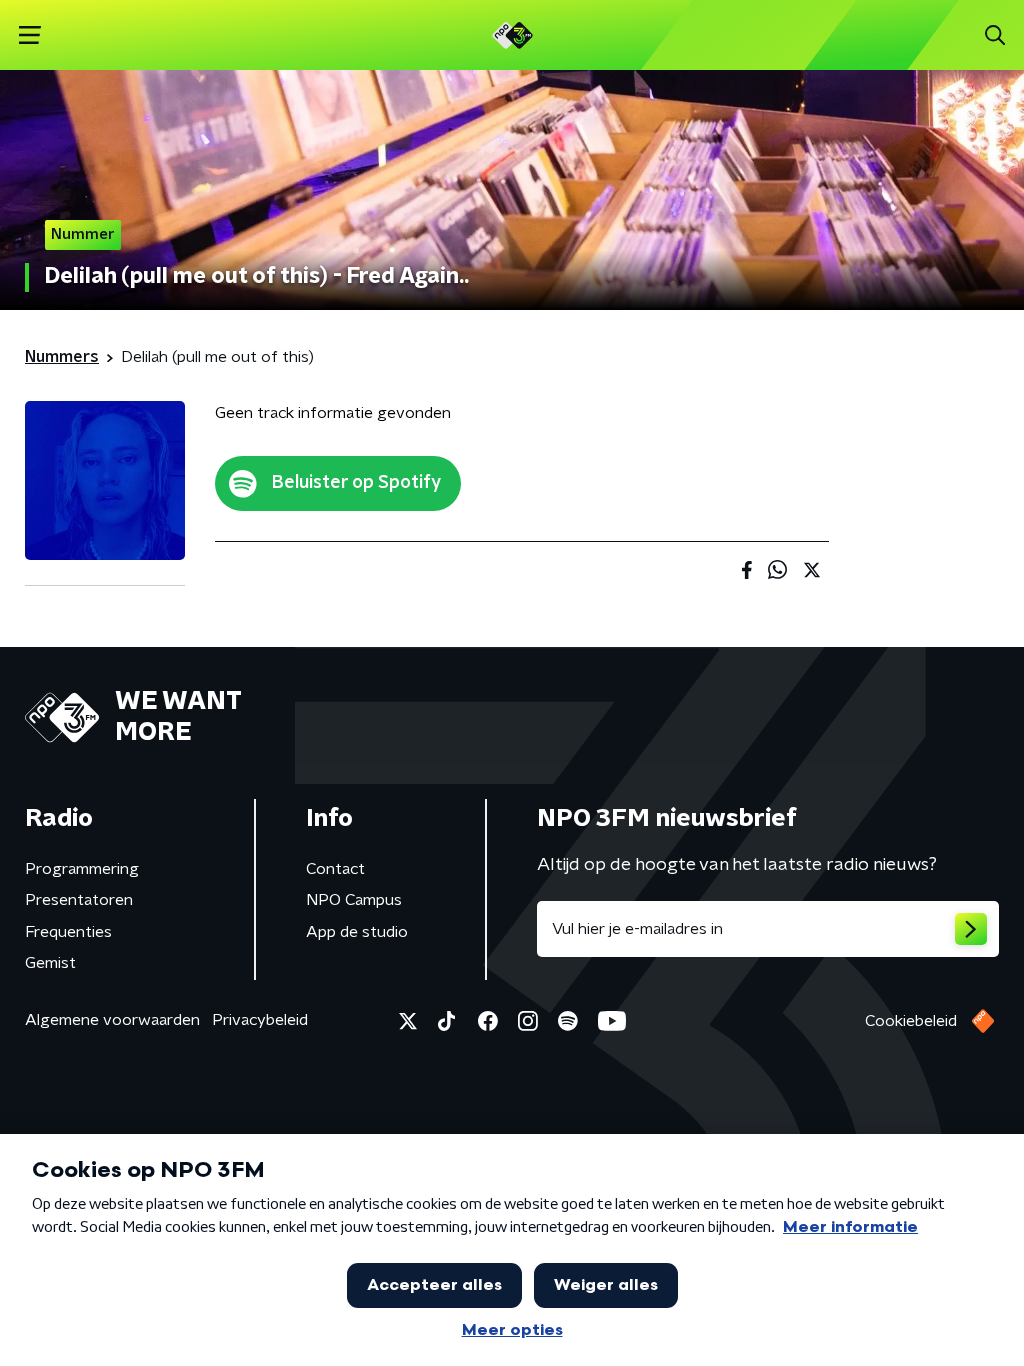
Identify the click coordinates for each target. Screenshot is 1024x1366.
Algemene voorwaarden (112, 1020)
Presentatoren (79, 900)
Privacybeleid (260, 1020)
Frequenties (68, 932)
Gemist (50, 963)
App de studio (357, 932)
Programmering (82, 869)
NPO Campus (354, 900)
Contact (335, 869)
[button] (29, 35)
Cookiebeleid (911, 1021)
